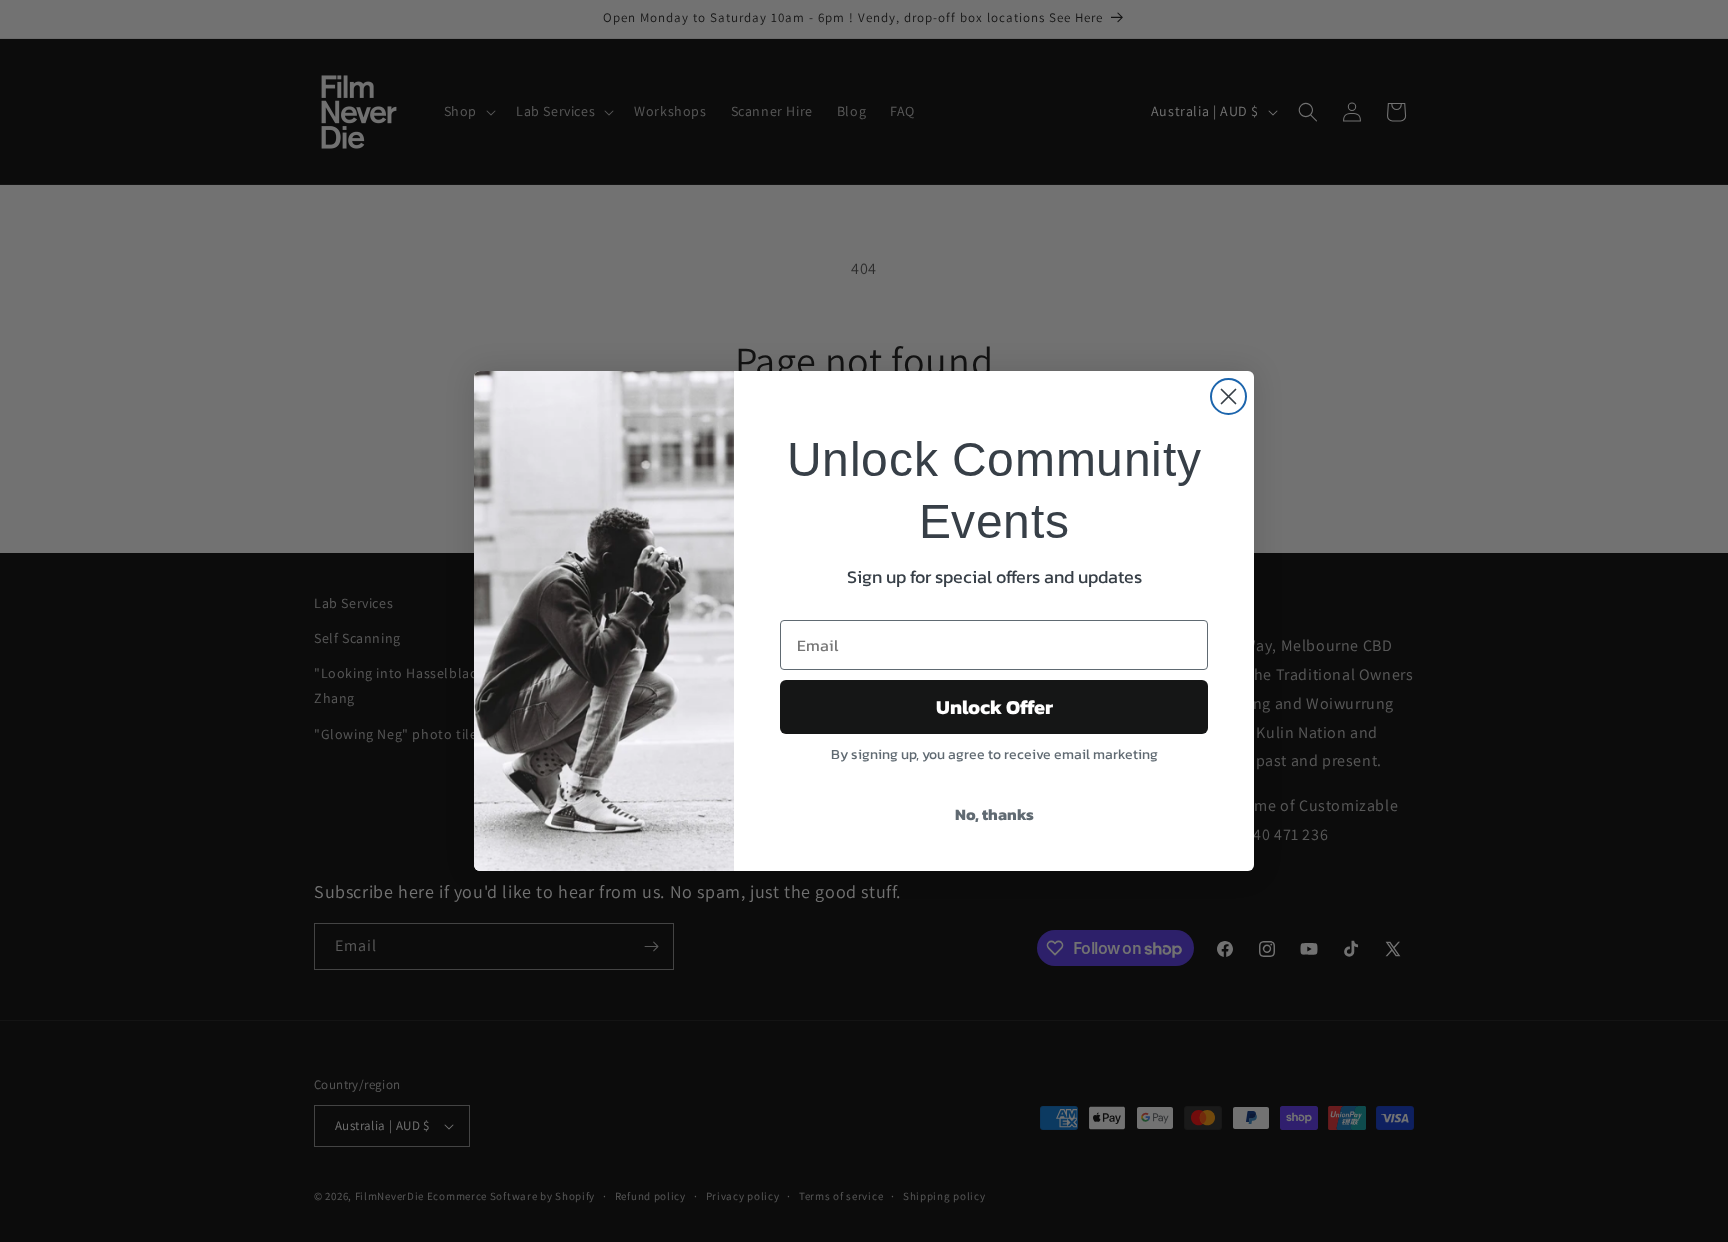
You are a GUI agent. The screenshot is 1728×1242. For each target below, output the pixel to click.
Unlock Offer (994, 707)
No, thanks (994, 814)
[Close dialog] (1228, 396)
